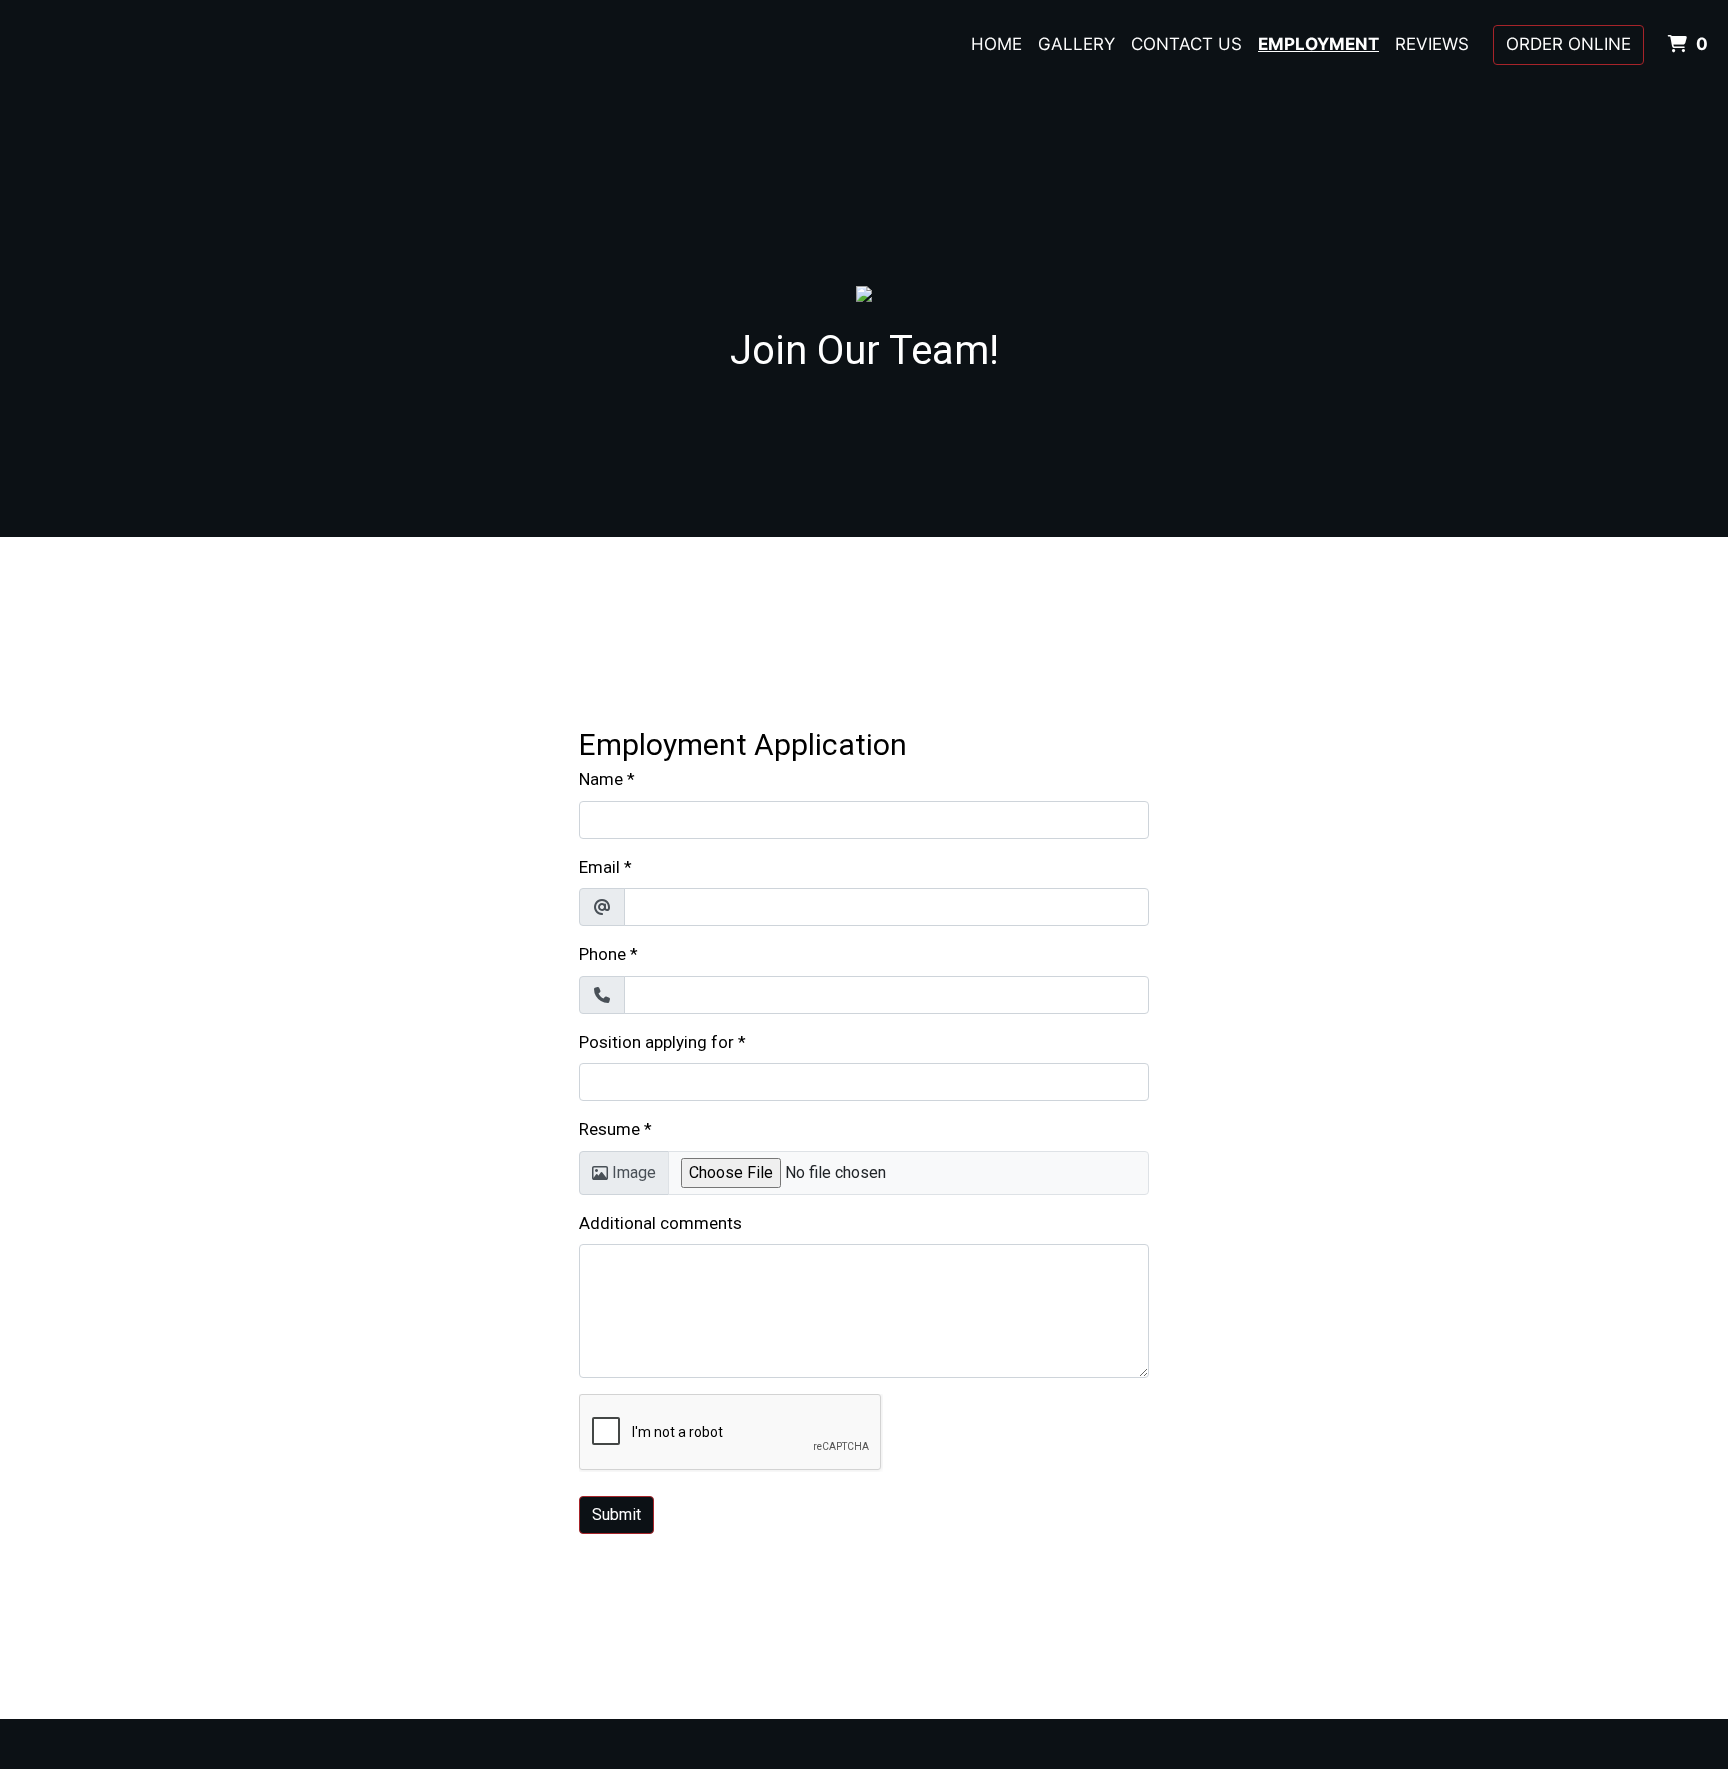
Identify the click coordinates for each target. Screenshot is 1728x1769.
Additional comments (660, 1223)
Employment (1318, 44)
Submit (616, 1514)
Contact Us (1186, 44)
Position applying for (656, 1042)
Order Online (1568, 44)
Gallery (1076, 44)
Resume (609, 1129)
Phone (602, 954)
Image (634, 1172)
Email (599, 867)
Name (601, 779)
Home (996, 44)
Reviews (1432, 44)
